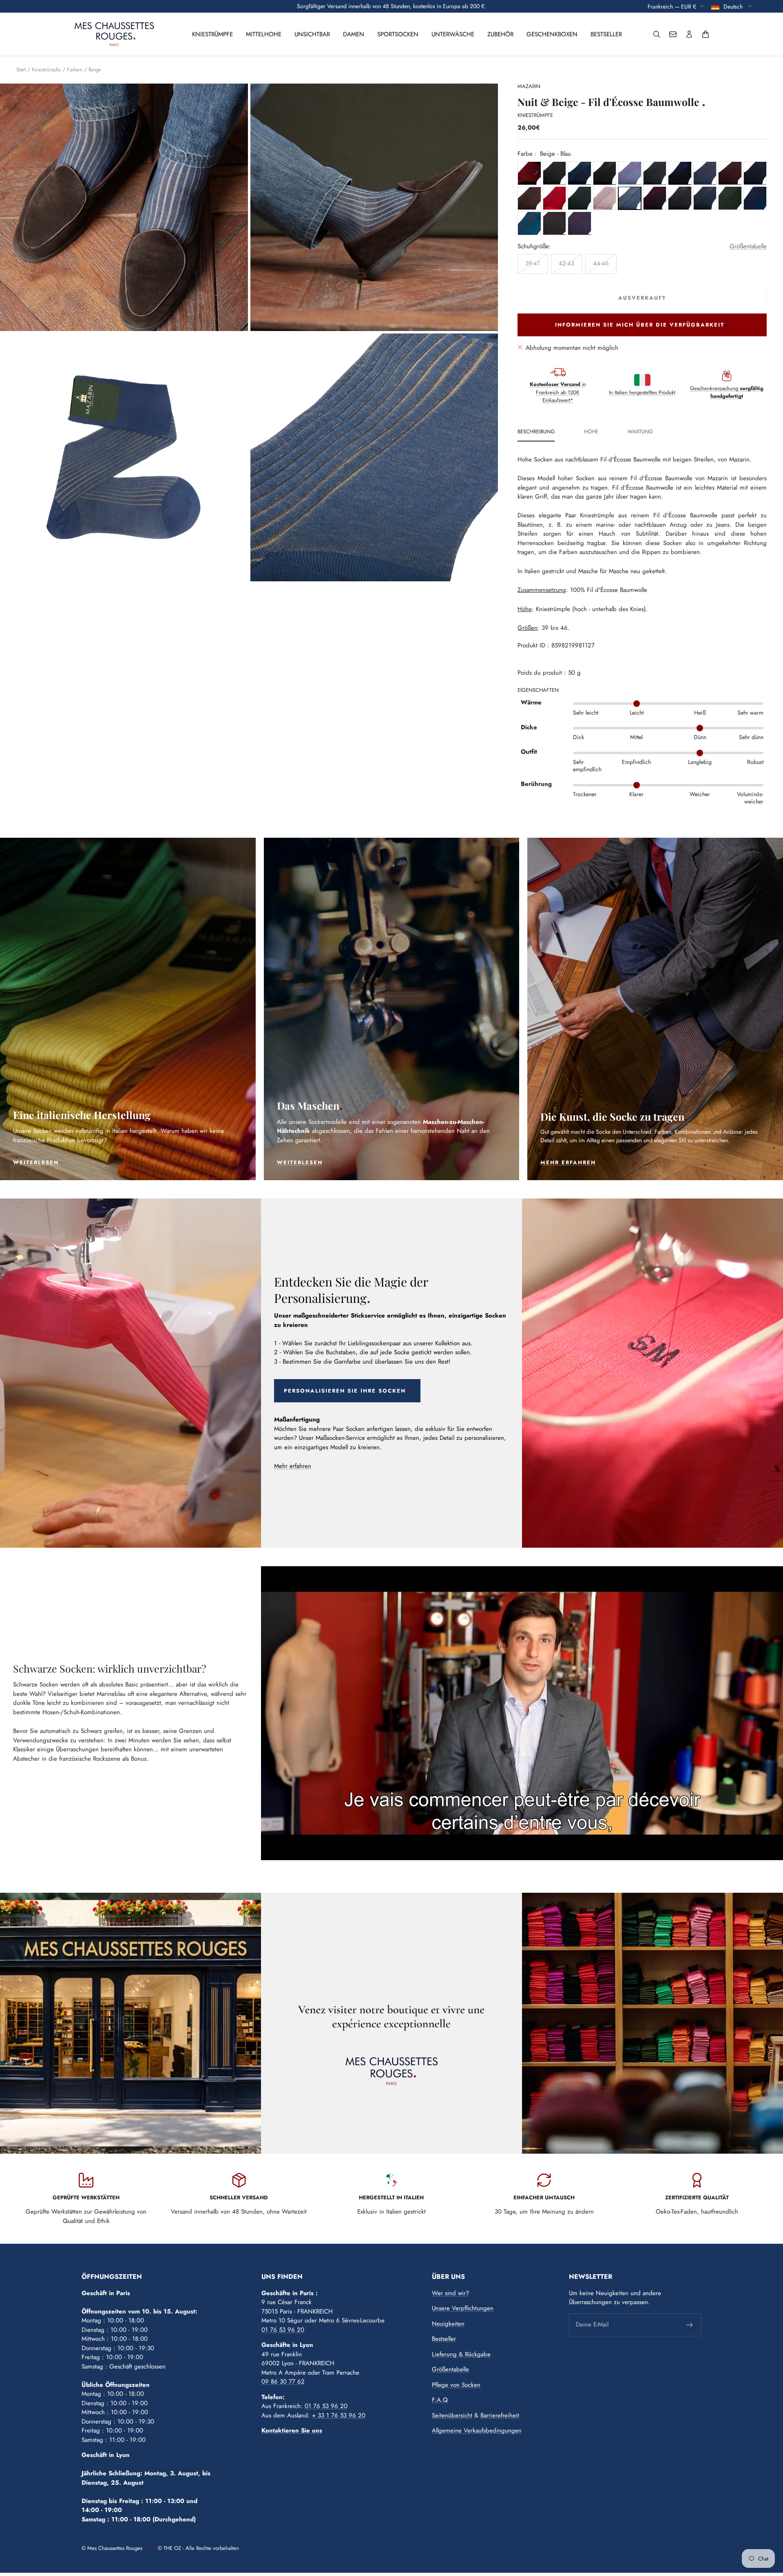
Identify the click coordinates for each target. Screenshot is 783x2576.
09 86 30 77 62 (283, 2382)
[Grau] (554, 173)
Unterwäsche (453, 34)
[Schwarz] (605, 173)
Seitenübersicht (452, 2415)
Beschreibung (536, 432)
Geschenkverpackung (727, 392)
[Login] (689, 34)
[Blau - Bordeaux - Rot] (755, 198)
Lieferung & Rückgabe (461, 2354)
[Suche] (657, 34)
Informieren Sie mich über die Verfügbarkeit (640, 325)
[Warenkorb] (706, 34)
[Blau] (579, 173)
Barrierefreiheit (500, 2415)
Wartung (640, 432)
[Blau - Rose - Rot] (605, 198)
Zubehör (500, 34)
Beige (95, 70)
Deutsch (734, 6)
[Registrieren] (690, 2325)
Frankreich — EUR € (672, 6)
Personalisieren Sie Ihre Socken (345, 1391)
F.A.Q (440, 2400)
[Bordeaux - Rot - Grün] (730, 173)
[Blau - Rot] (529, 173)
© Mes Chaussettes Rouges (112, 2548)
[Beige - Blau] (629, 198)
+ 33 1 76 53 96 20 (339, 2415)
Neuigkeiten (448, 2324)
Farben (75, 70)
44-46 (601, 263)
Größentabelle (748, 246)
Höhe (591, 432)
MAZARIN (529, 86)
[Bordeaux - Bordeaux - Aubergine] (579, 223)
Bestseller (606, 34)
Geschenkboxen (552, 34)
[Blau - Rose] (629, 173)
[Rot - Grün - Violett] (579, 198)
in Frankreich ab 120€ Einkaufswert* (558, 392)
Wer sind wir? (450, 2293)
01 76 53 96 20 (283, 2330)
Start (21, 70)
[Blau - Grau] (655, 173)
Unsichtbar (312, 34)
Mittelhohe (264, 34)
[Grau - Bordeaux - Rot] (554, 223)
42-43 (566, 263)
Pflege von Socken (456, 2385)
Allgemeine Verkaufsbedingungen (477, 2430)
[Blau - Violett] (755, 173)
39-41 (533, 263)
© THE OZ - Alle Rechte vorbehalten (198, 2548)
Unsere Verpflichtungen (463, 2308)
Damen (354, 34)
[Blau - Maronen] (705, 173)
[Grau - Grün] (730, 198)
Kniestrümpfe (212, 34)
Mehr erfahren (293, 1466)
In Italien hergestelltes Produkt (642, 392)
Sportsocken (398, 34)
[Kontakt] (673, 34)
